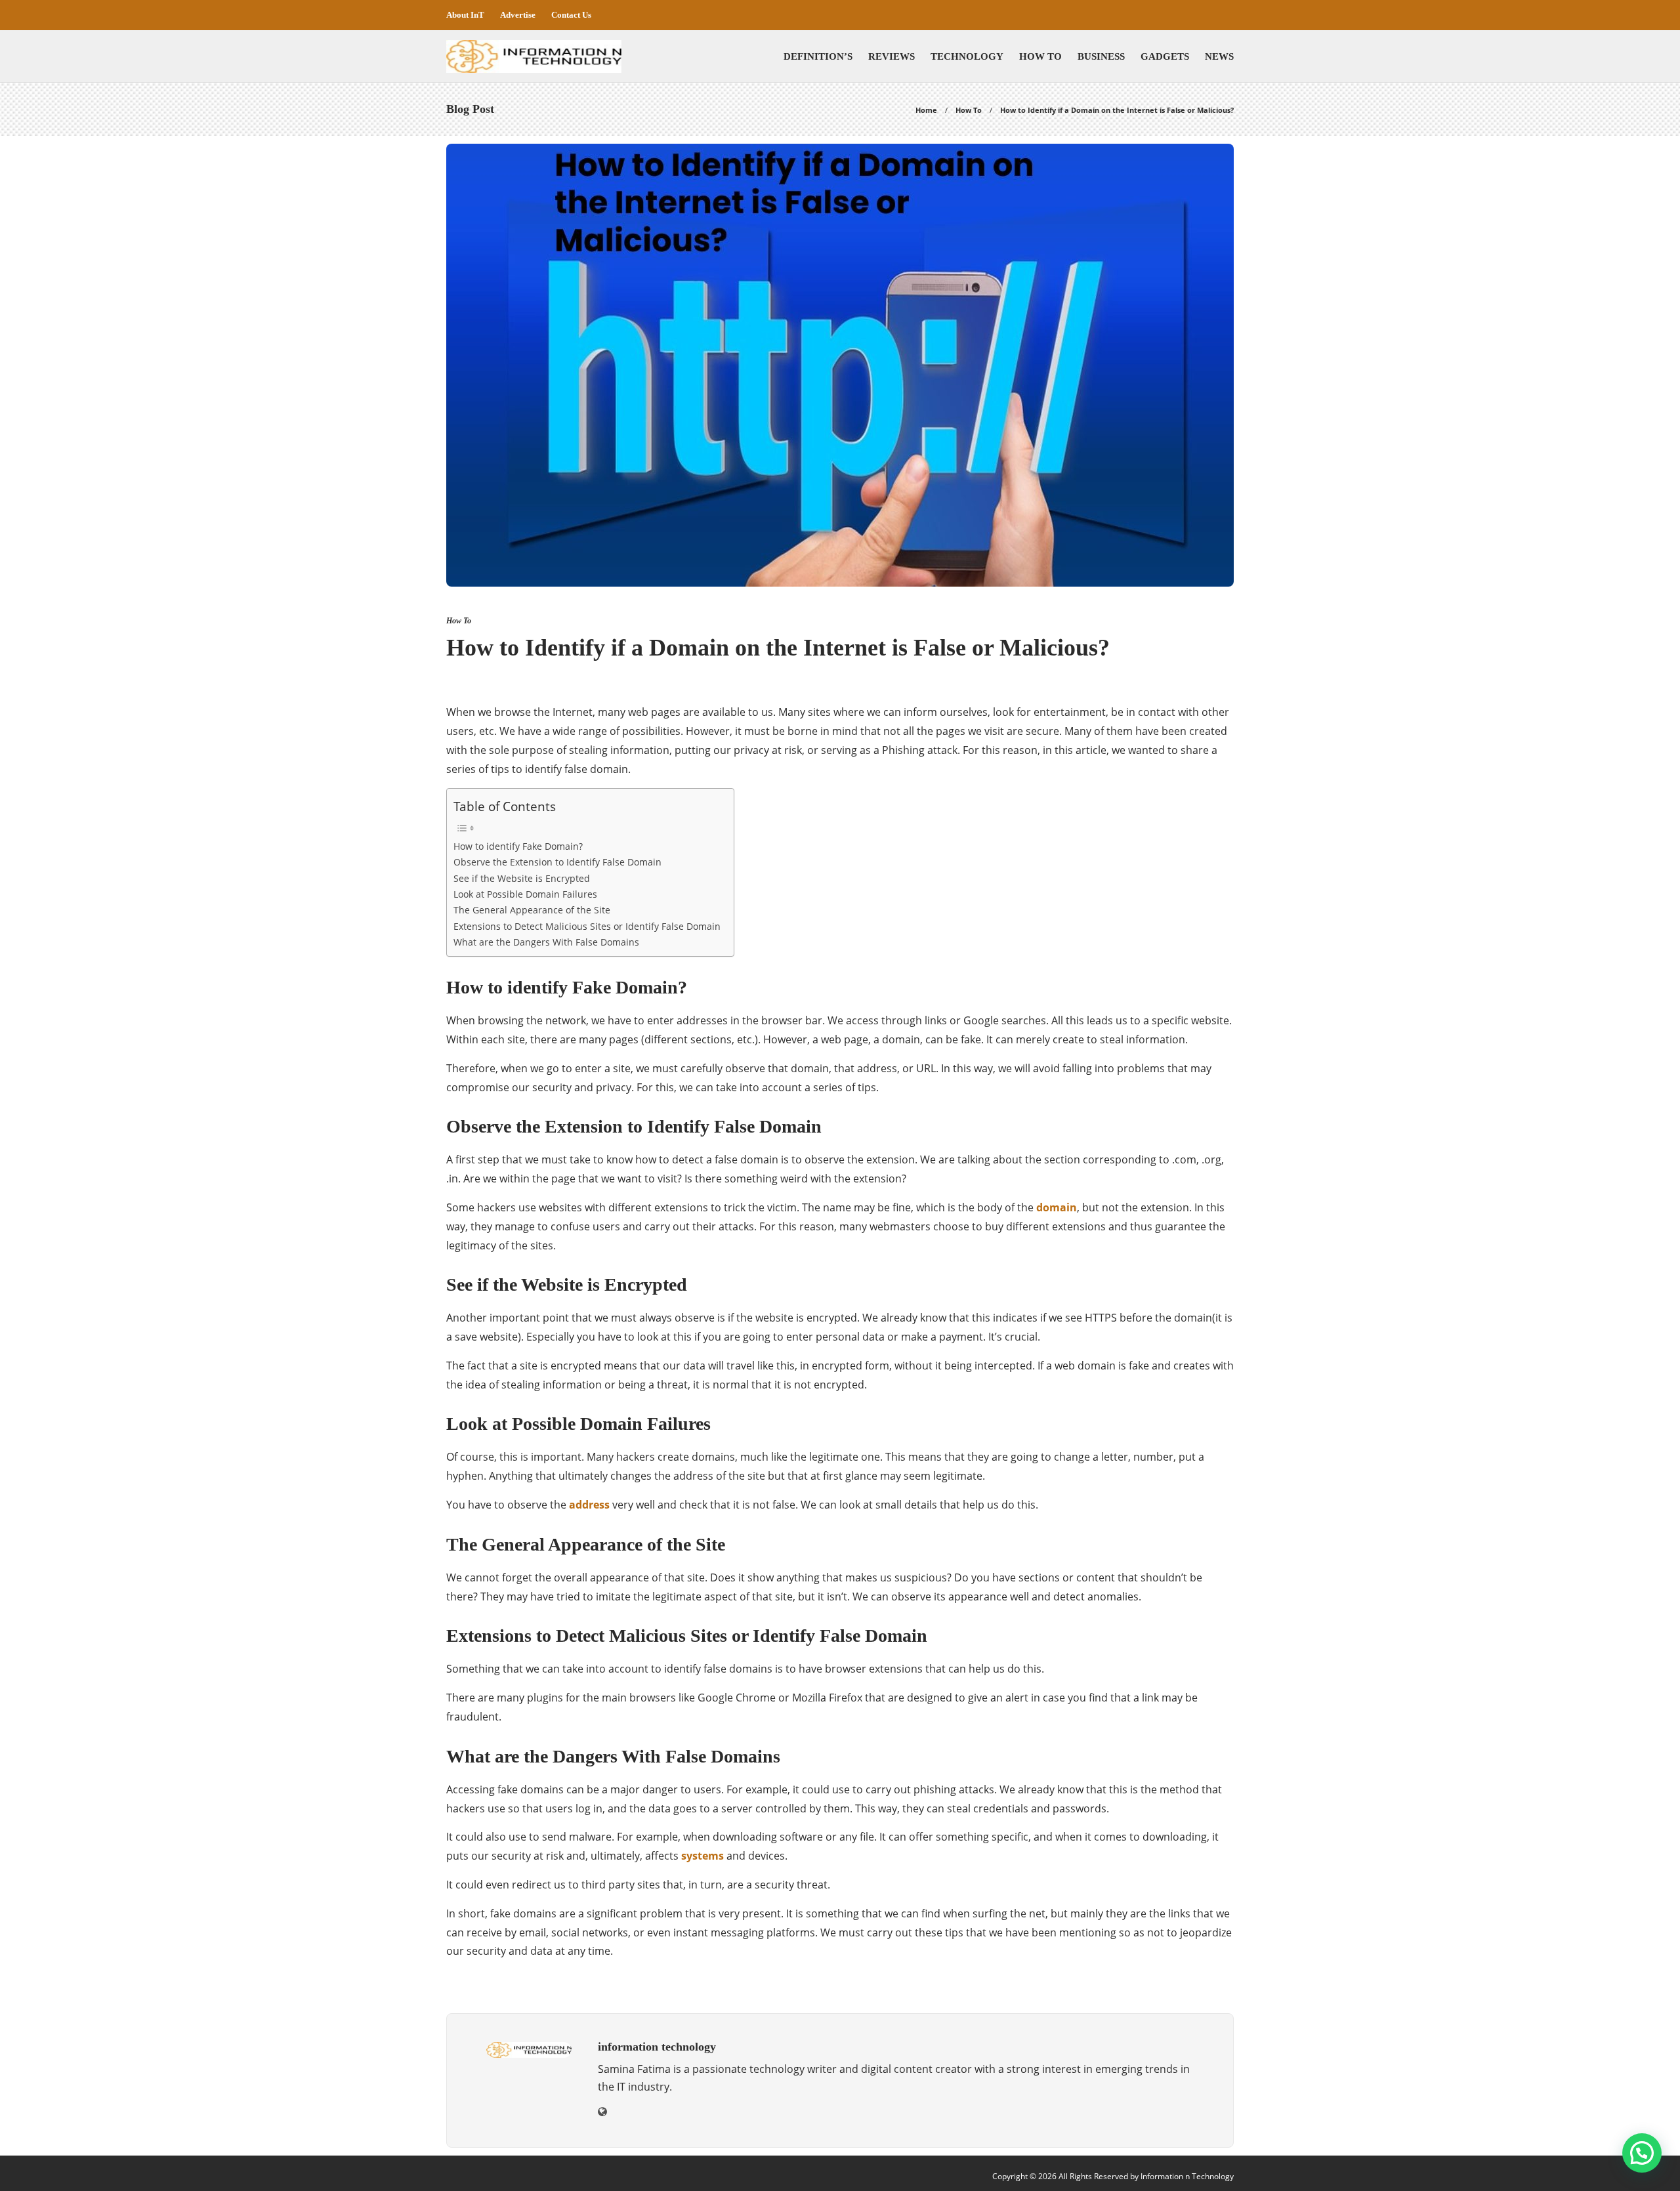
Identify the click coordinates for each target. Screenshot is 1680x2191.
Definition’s (818, 56)
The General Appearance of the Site (532, 910)
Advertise (518, 15)
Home (926, 110)
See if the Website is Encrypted (522, 878)
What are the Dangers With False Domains (546, 942)
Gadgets (1165, 56)
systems (703, 1856)
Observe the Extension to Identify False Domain (557, 862)
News (1219, 56)
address (589, 1505)
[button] (1642, 2153)
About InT (465, 15)
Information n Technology (1187, 2176)
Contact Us (571, 15)
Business (1101, 56)
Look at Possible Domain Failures (525, 894)
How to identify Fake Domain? (518, 846)
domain (1057, 1207)
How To (1040, 56)
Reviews (892, 56)
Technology (967, 56)
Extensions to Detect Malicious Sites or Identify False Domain (587, 926)
